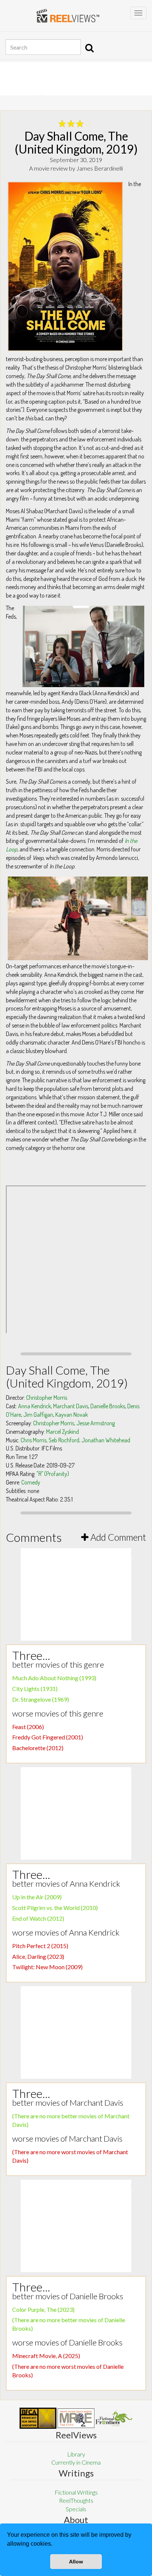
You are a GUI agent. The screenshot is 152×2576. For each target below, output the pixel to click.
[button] (55, 2545)
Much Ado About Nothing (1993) (54, 1678)
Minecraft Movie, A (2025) (46, 2356)
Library (76, 2454)
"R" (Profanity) (53, 1474)
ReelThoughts (76, 2500)
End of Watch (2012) (38, 1918)
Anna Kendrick (34, 1406)
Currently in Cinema (76, 2462)
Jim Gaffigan (38, 1415)
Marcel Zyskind (63, 1432)
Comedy (31, 1482)
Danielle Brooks (108, 1406)
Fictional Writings (76, 2492)
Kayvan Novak (72, 1415)
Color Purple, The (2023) (43, 2309)
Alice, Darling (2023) (38, 1956)
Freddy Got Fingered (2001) (48, 1737)
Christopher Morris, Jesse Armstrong (74, 1423)
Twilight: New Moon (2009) (47, 1967)
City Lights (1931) (35, 1689)
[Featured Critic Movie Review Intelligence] (38, 2418)
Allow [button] (76, 2562)
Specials (76, 2509)
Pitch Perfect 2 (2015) (40, 1946)
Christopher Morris (47, 1398)
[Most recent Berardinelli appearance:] (114, 2418)
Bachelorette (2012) (38, 1748)
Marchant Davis (71, 1406)
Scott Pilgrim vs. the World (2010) (55, 1908)
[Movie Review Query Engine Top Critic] (76, 2418)
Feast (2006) (28, 1727)
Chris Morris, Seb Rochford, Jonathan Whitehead (75, 1440)
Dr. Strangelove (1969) (41, 1699)
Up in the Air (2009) (37, 1897)
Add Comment (117, 1537)
